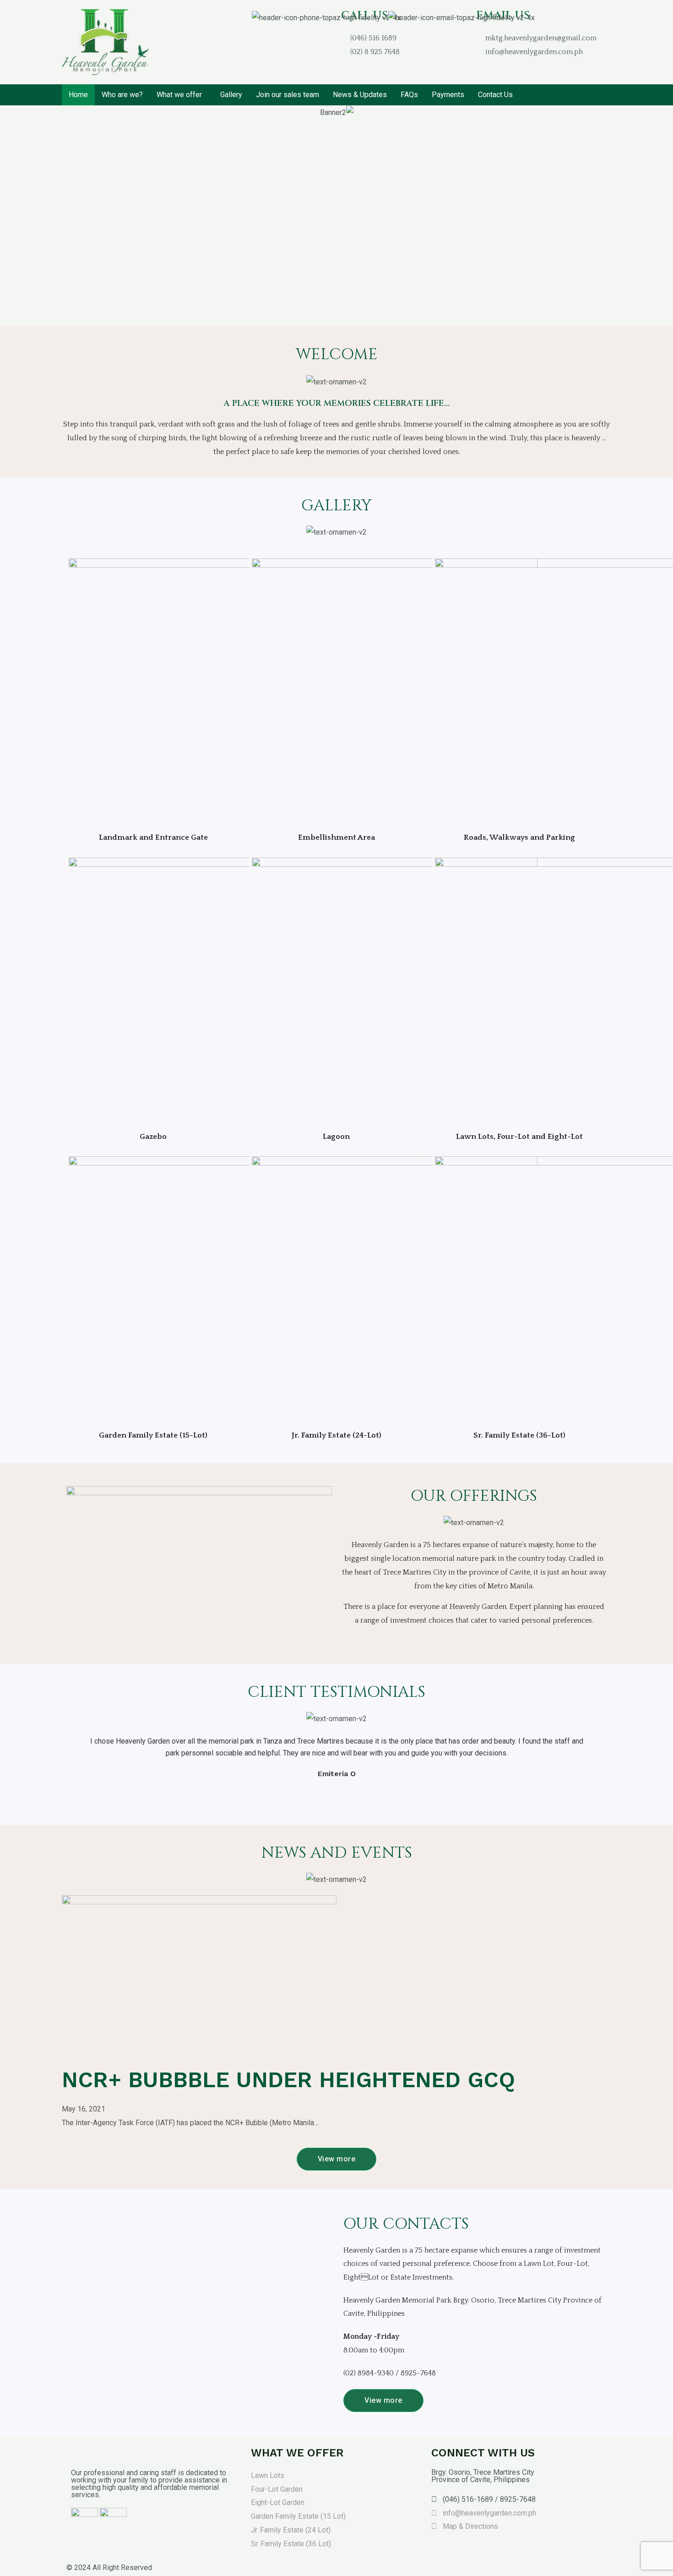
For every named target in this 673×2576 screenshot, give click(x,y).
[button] (8, 216)
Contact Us (495, 95)
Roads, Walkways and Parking (519, 837)
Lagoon (336, 1137)
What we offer (179, 95)
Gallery (231, 95)
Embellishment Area (336, 837)
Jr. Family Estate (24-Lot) (336, 1435)
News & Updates (360, 95)
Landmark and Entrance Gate (153, 837)
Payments (448, 95)
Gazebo (153, 1137)
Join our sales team (288, 95)
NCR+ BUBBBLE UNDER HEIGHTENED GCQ (288, 2080)
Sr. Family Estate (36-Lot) (519, 1435)
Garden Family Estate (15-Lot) (153, 1435)
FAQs (409, 95)
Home (78, 95)
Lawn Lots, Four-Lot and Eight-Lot (519, 1137)
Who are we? (122, 95)
